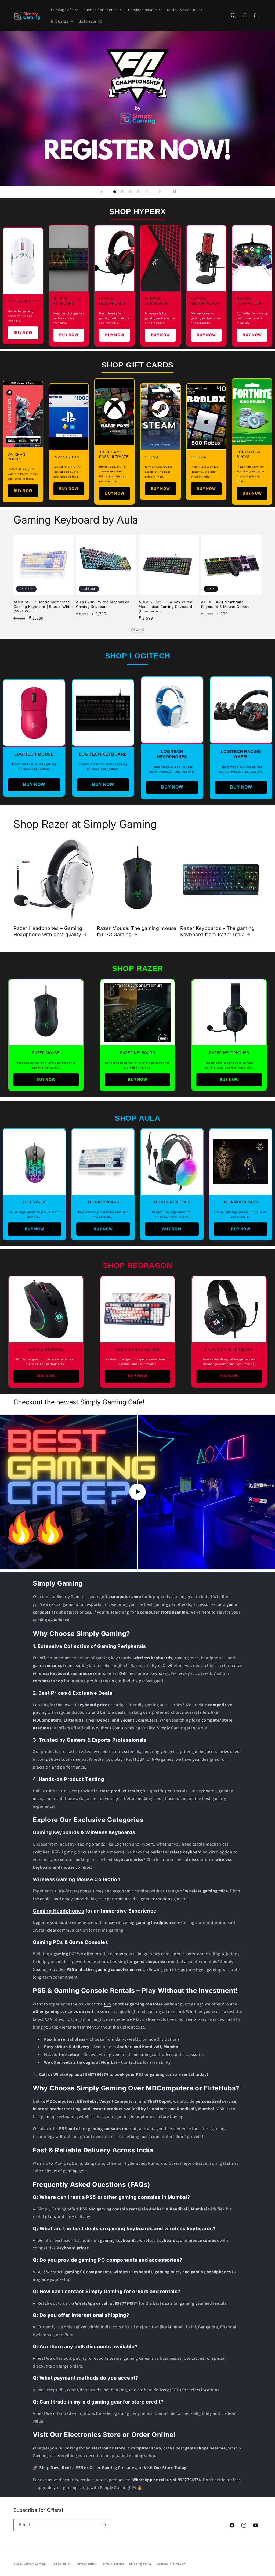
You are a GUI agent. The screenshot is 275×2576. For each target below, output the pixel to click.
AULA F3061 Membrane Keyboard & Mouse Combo (225, 604)
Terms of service (113, 2564)
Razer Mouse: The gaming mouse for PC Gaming (137, 931)
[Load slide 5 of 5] (147, 192)
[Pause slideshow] (173, 192)
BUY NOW (23, 333)
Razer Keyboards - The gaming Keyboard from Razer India (217, 931)
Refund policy (61, 2564)
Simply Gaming (35, 2564)
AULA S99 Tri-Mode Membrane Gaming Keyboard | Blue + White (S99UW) (43, 607)
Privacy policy (86, 2564)
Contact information (171, 2564)
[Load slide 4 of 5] (139, 192)
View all (137, 630)
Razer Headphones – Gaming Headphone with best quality (48, 931)
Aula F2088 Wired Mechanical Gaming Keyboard (103, 604)
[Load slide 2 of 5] (123, 192)
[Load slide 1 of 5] (115, 192)
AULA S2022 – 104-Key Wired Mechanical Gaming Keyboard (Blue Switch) (166, 607)
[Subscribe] (104, 2525)
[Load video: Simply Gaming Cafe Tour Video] (137, 1492)
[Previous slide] (102, 192)
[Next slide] (160, 192)
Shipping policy (140, 2564)
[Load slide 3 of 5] (131, 192)
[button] (64, 10)
